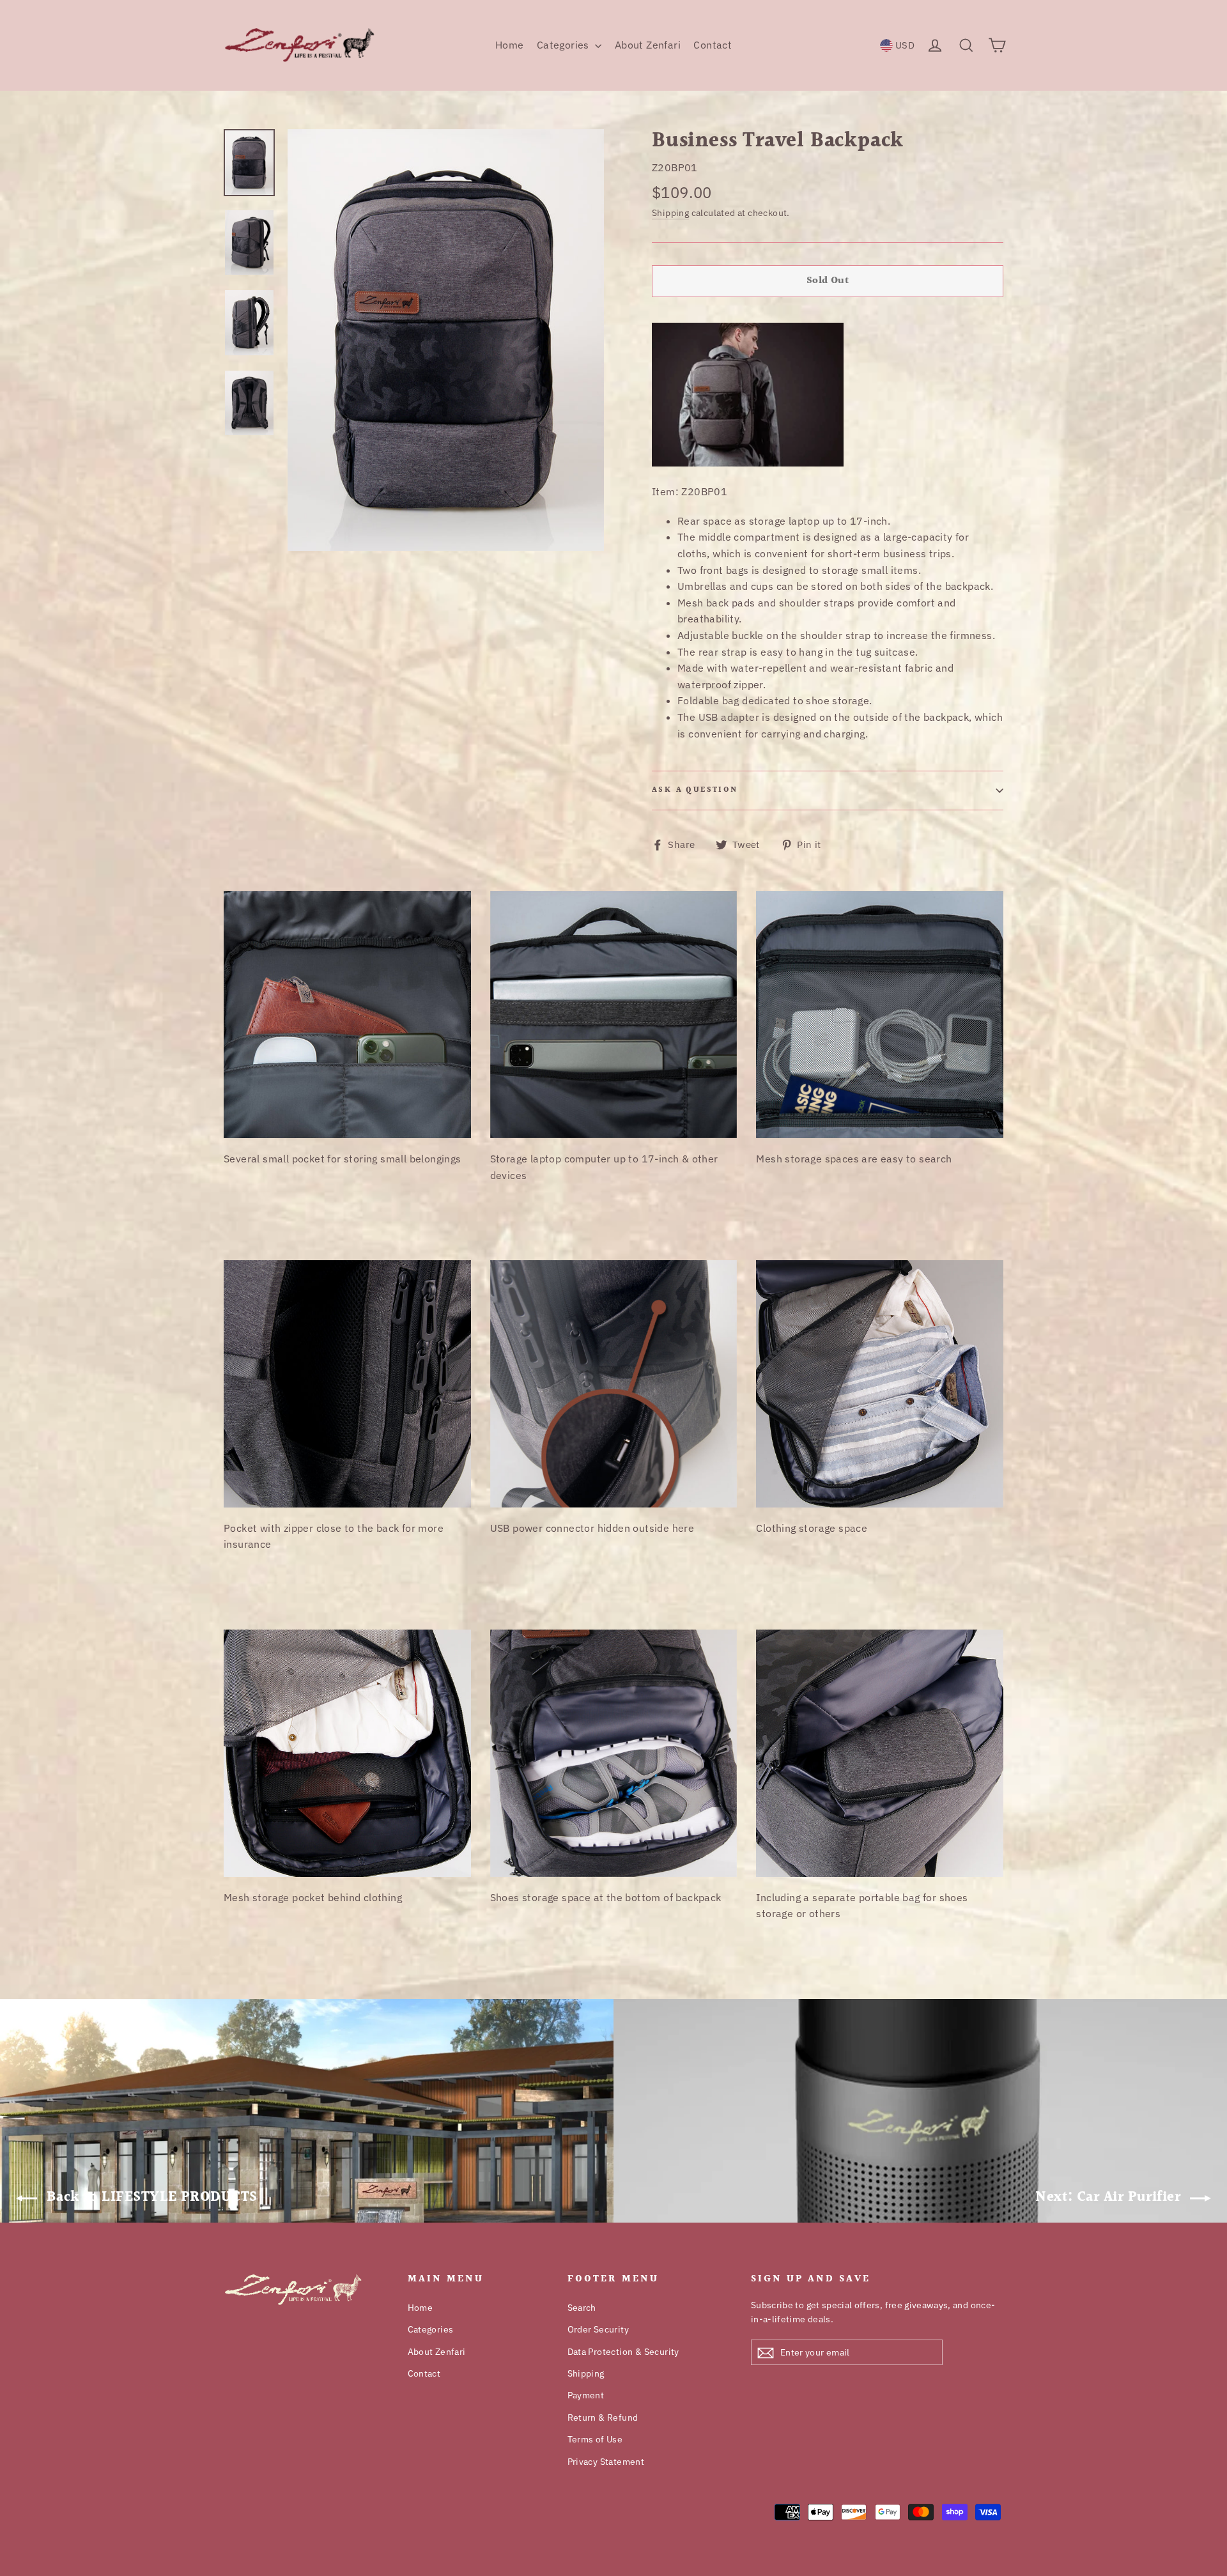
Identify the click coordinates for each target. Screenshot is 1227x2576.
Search (582, 2308)
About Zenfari (648, 45)
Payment (586, 2395)
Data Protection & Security (623, 2352)
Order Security (598, 2329)
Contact (713, 45)
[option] (446, 340)
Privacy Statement (606, 2462)
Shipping (670, 212)
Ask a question (695, 790)
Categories (564, 45)
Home (510, 45)
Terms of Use (595, 2439)
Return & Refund (603, 2418)
